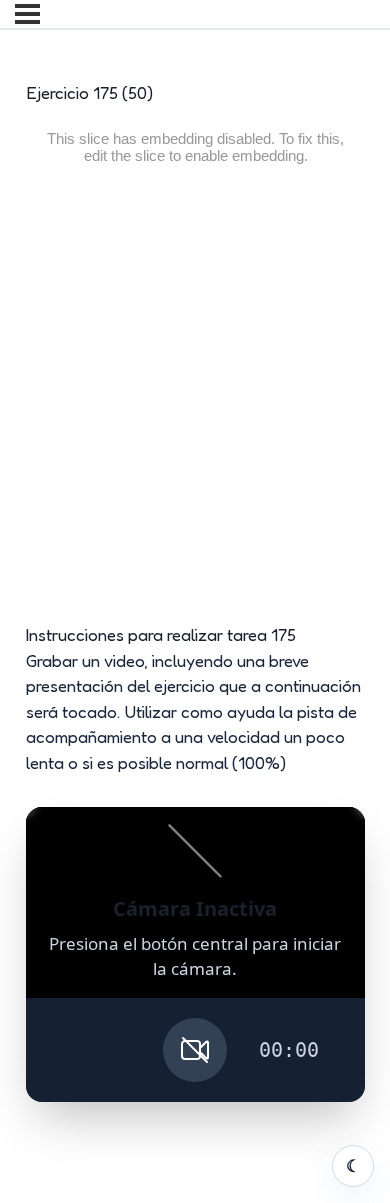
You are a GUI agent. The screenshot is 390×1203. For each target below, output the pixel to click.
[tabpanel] (195, 612)
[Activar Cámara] (195, 1050)
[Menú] (27, 14)
